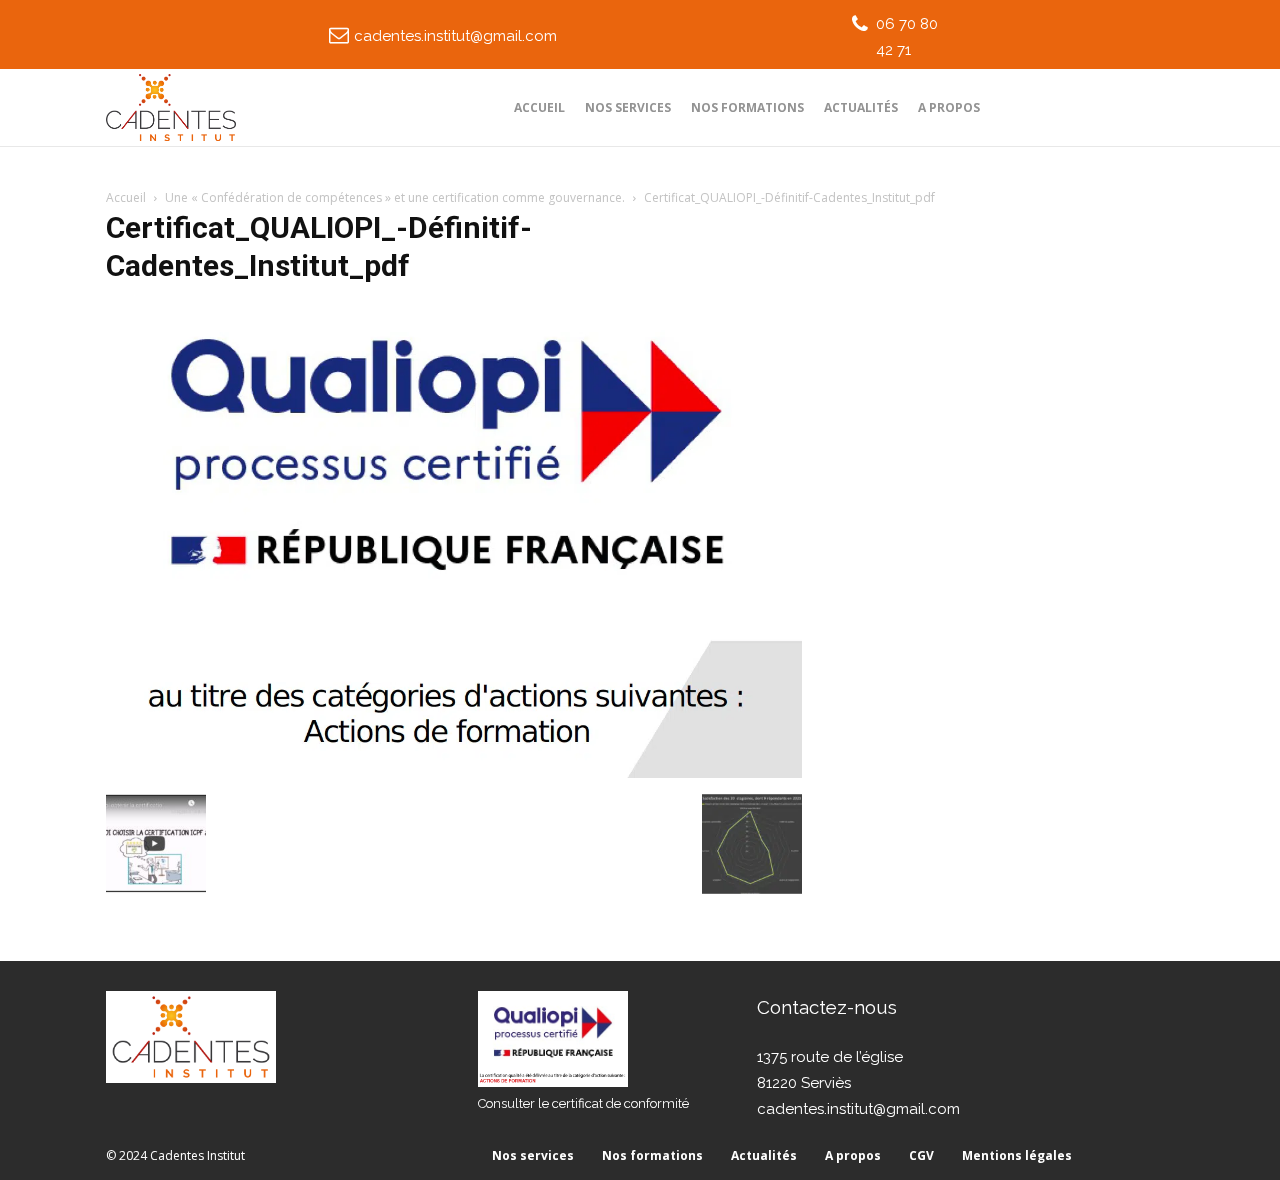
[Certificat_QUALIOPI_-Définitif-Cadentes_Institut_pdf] (454, 773)
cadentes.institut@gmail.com (455, 36)
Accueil (126, 197)
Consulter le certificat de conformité (583, 1103)
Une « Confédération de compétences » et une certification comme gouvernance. (395, 197)
